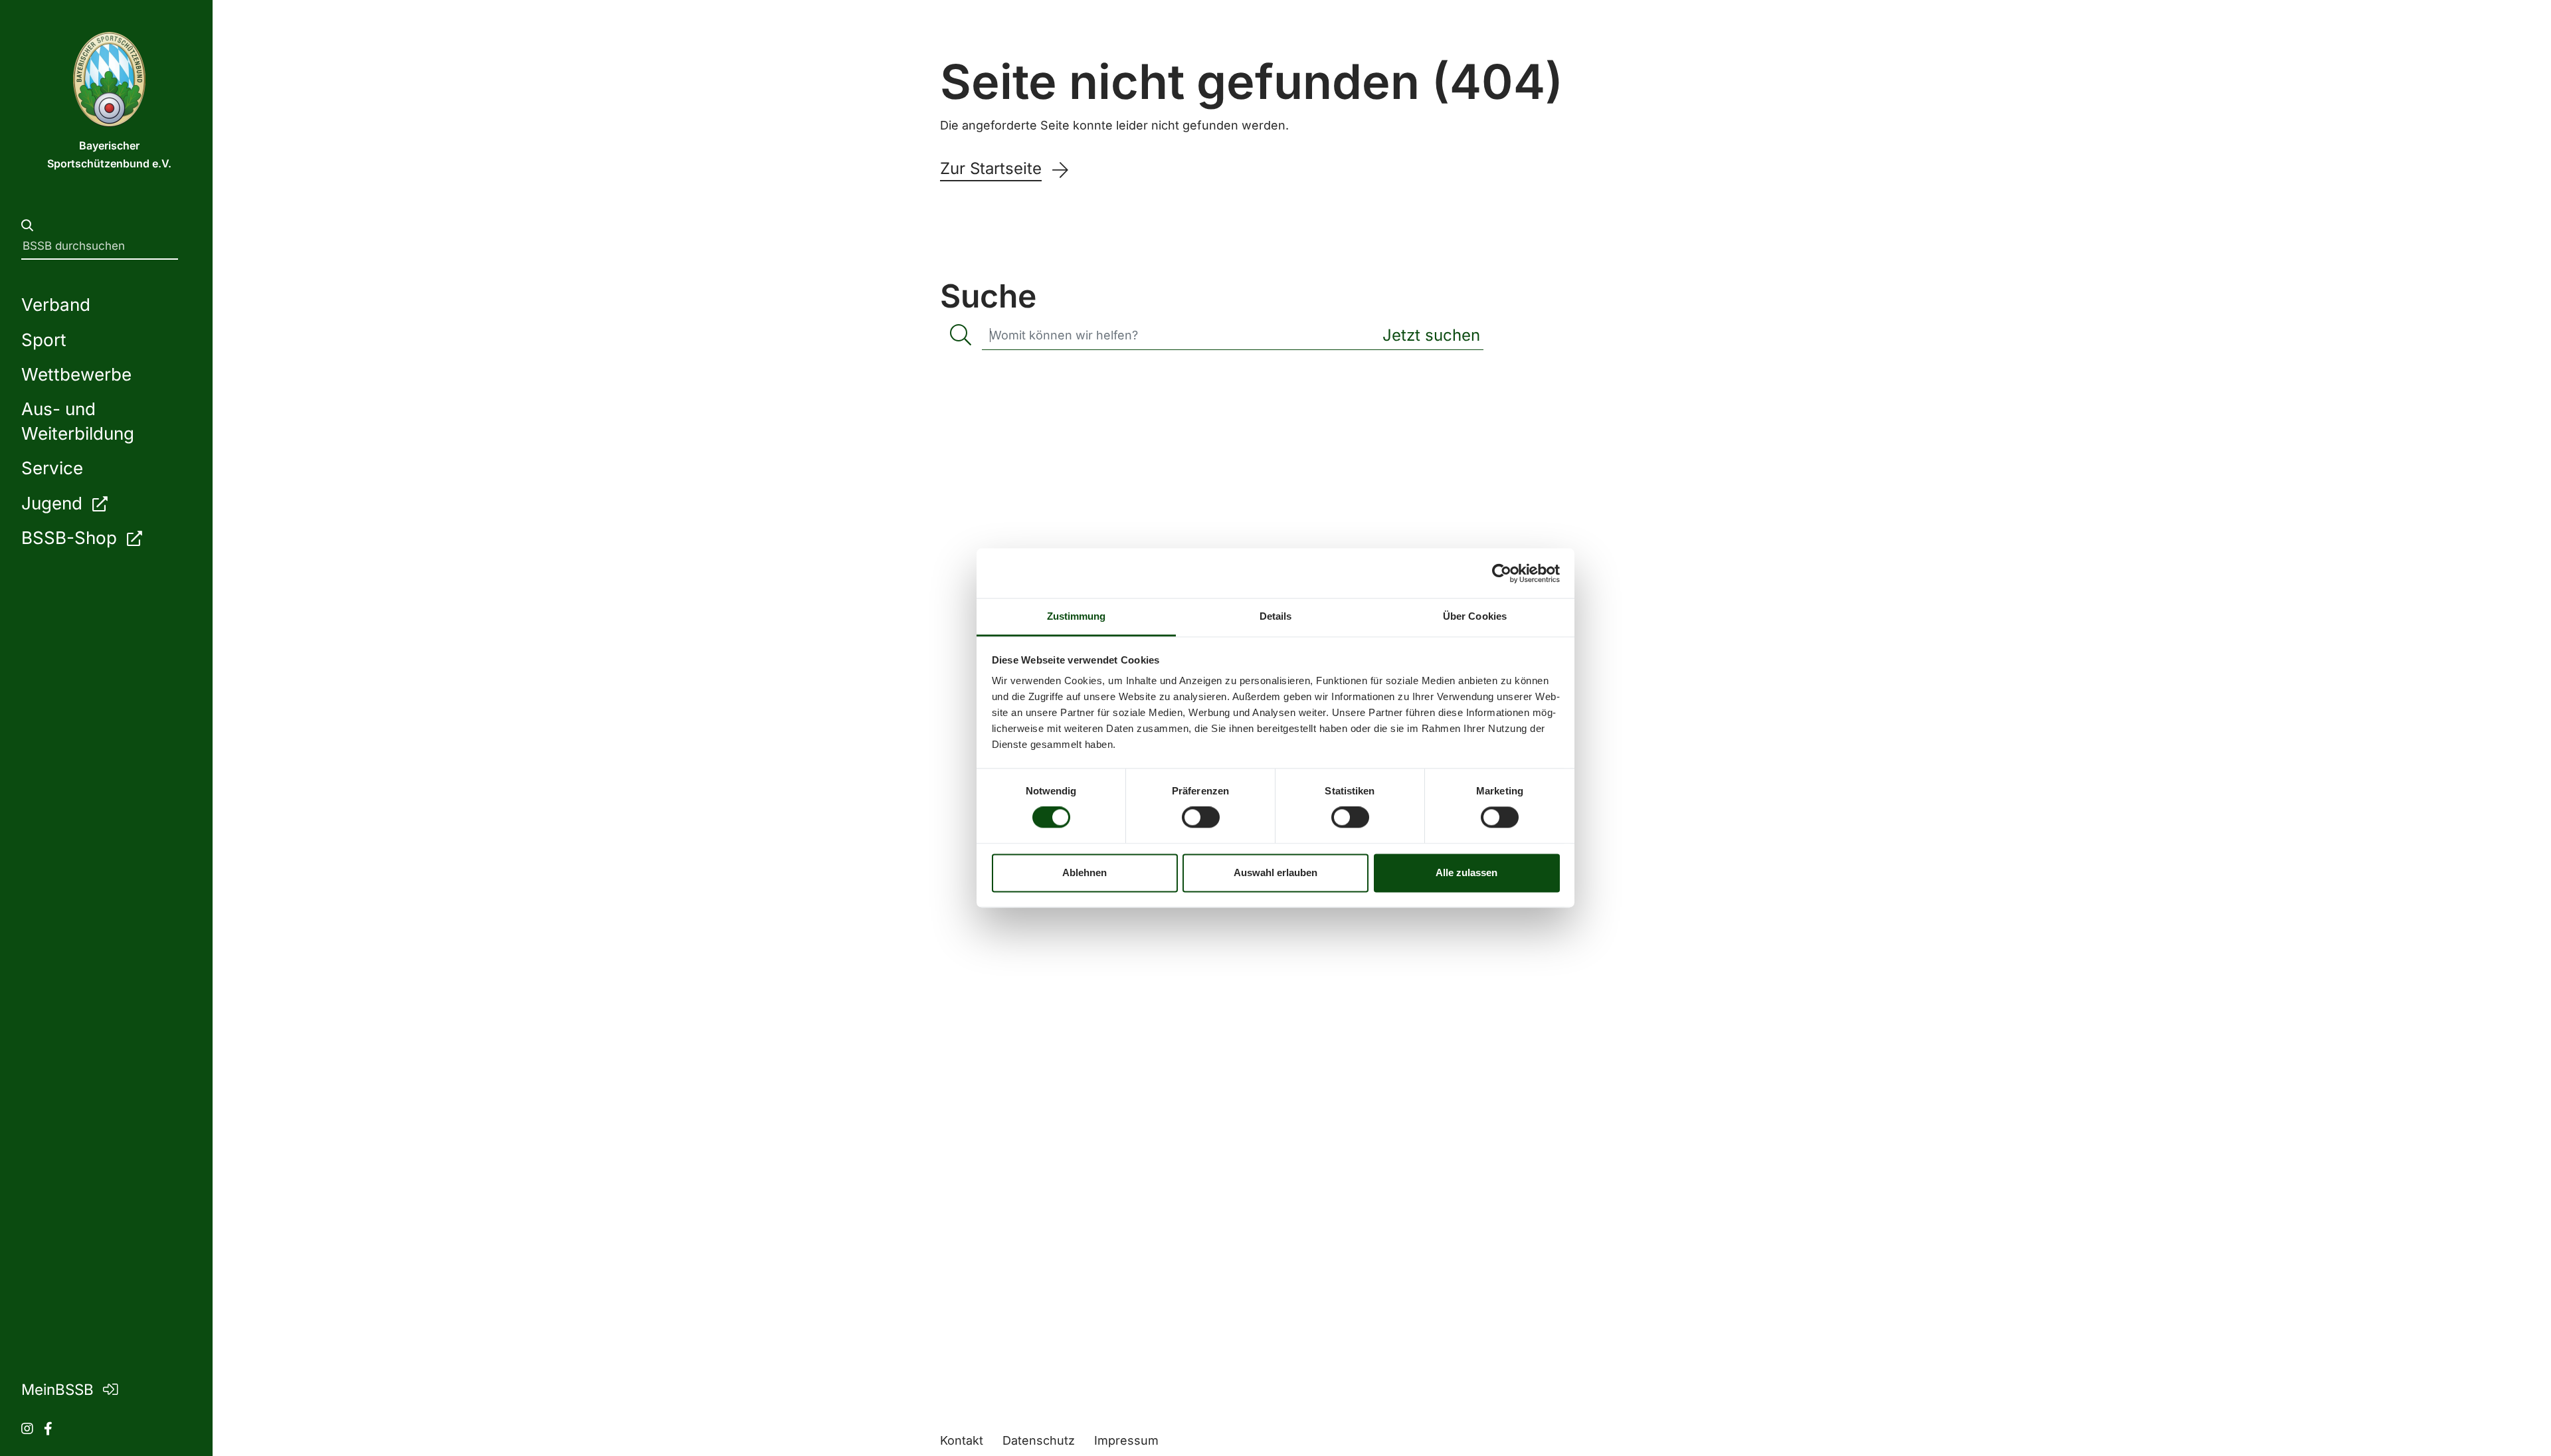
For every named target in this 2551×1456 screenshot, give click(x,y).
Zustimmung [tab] (1077, 616)
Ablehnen (1085, 872)
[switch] (1201, 818)
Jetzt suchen (1431, 335)
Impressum (1126, 1440)
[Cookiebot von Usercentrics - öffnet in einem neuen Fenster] (1502, 573)
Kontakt (962, 1440)
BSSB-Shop (71, 538)
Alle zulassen (1466, 872)
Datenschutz (1039, 1440)
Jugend (54, 503)
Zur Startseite (991, 169)
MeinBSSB (59, 1389)
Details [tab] (1276, 616)
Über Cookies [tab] (1475, 616)
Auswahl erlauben (1275, 872)
